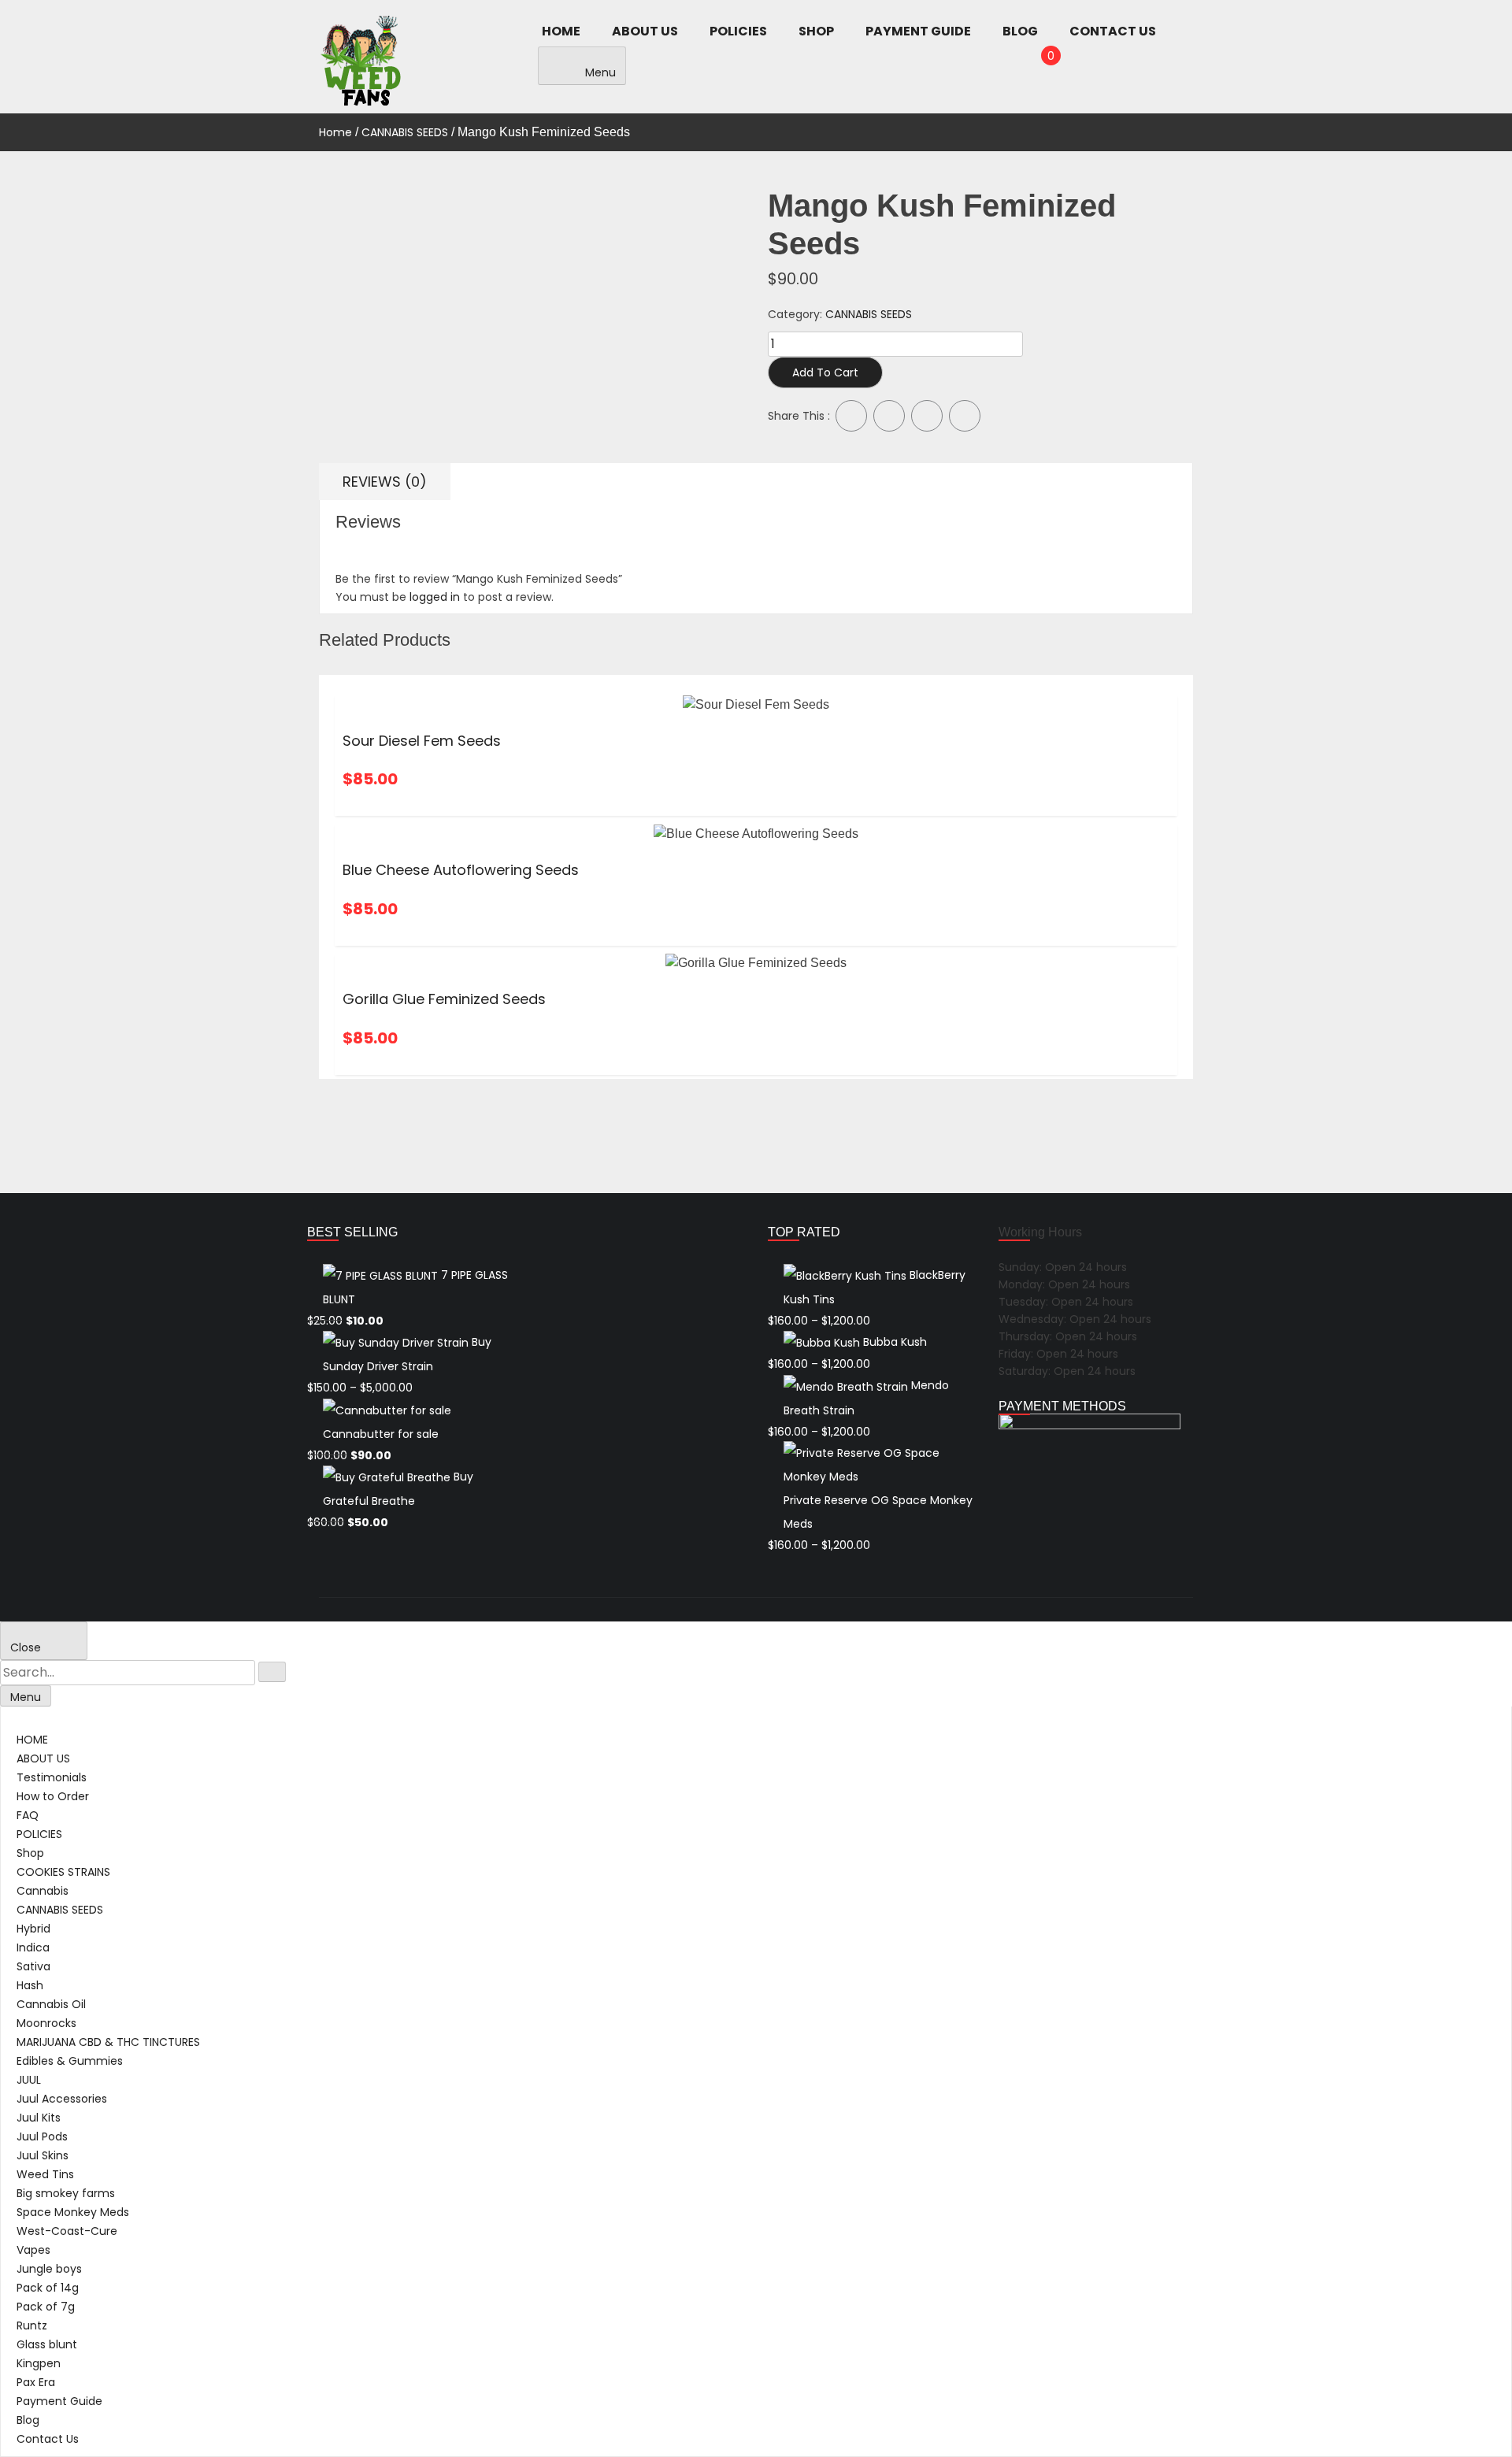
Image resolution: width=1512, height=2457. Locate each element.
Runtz (32, 2325)
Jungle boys (49, 2269)
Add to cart (825, 372)
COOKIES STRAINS (63, 1872)
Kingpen (39, 2363)
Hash (30, 1985)
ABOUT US (645, 31)
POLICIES (738, 31)
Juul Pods (42, 2136)
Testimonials (52, 1777)
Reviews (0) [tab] (385, 482)
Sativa (33, 1966)
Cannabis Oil (51, 2004)
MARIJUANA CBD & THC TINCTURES (108, 2042)
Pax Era (36, 2382)
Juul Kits (39, 2118)
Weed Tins (45, 2174)
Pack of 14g (48, 2288)
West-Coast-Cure (67, 2231)
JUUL (29, 2080)
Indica (33, 1947)
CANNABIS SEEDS (405, 132)
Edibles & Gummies (70, 2061)
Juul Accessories (62, 2099)
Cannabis (43, 1891)
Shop (816, 31)
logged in (435, 597)
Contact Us (1113, 31)
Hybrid (33, 1929)
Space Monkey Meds (73, 2212)
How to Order (53, 1796)
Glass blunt (47, 2344)
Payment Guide (918, 31)
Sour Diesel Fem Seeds (422, 741)
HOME (561, 31)
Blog (1020, 31)
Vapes (33, 2250)
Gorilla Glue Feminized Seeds (444, 999)
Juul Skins (43, 2155)
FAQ (28, 1815)
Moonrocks (46, 2023)
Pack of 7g (46, 2307)
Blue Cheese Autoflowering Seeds (461, 870)
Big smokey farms (66, 2193)
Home (335, 132)
